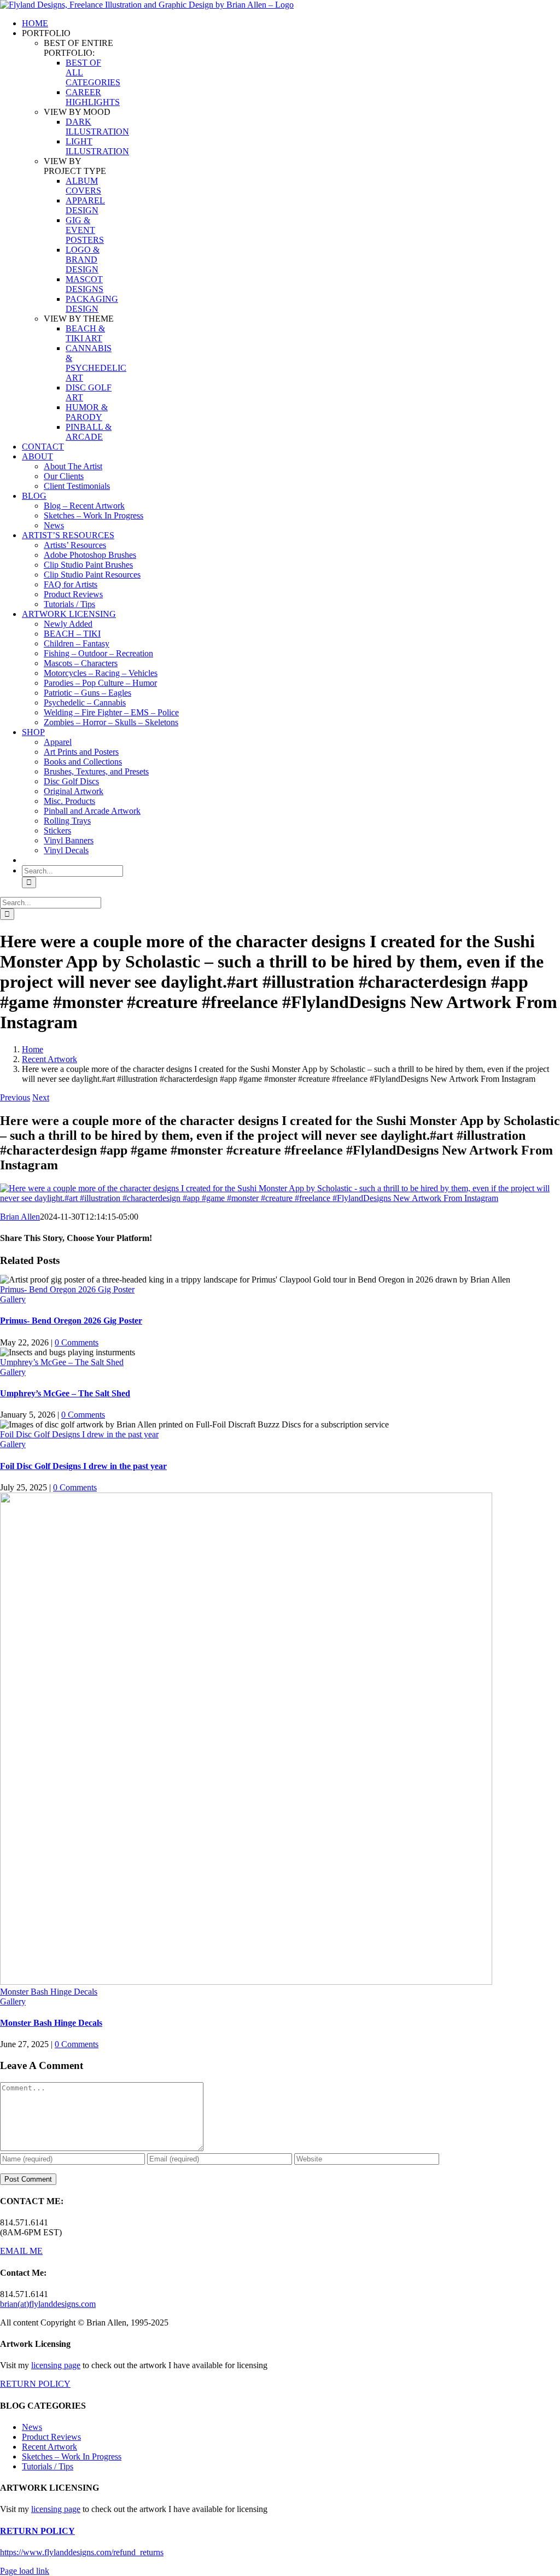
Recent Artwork (49, 2447)
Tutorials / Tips (48, 2466)
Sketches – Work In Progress (72, 2456)
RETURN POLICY (35, 2384)
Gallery (13, 1299)
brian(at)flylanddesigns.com (48, 2304)
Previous (15, 1097)
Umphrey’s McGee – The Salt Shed (62, 1362)
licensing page (56, 2365)
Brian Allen (20, 1217)
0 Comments (77, 1342)
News (32, 2427)
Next (41, 1097)
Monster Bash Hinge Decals (49, 1992)
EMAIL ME (21, 2251)
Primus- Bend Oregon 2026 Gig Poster (67, 1289)
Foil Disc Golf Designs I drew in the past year (79, 1434)
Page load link (25, 2571)
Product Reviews (51, 2437)
